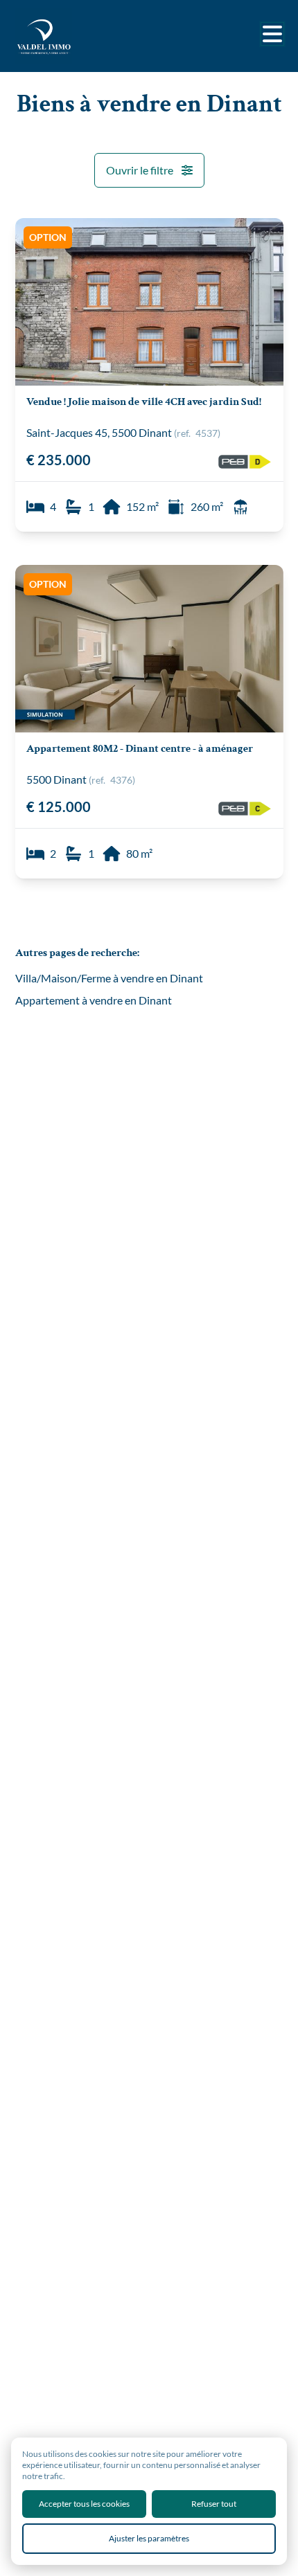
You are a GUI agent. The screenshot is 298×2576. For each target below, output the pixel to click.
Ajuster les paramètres (149, 2538)
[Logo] (71, 36)
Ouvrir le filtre (140, 170)
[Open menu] (272, 34)
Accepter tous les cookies (84, 2504)
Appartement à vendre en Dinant (94, 1000)
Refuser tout (214, 2504)
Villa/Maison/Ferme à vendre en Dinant (109, 978)
